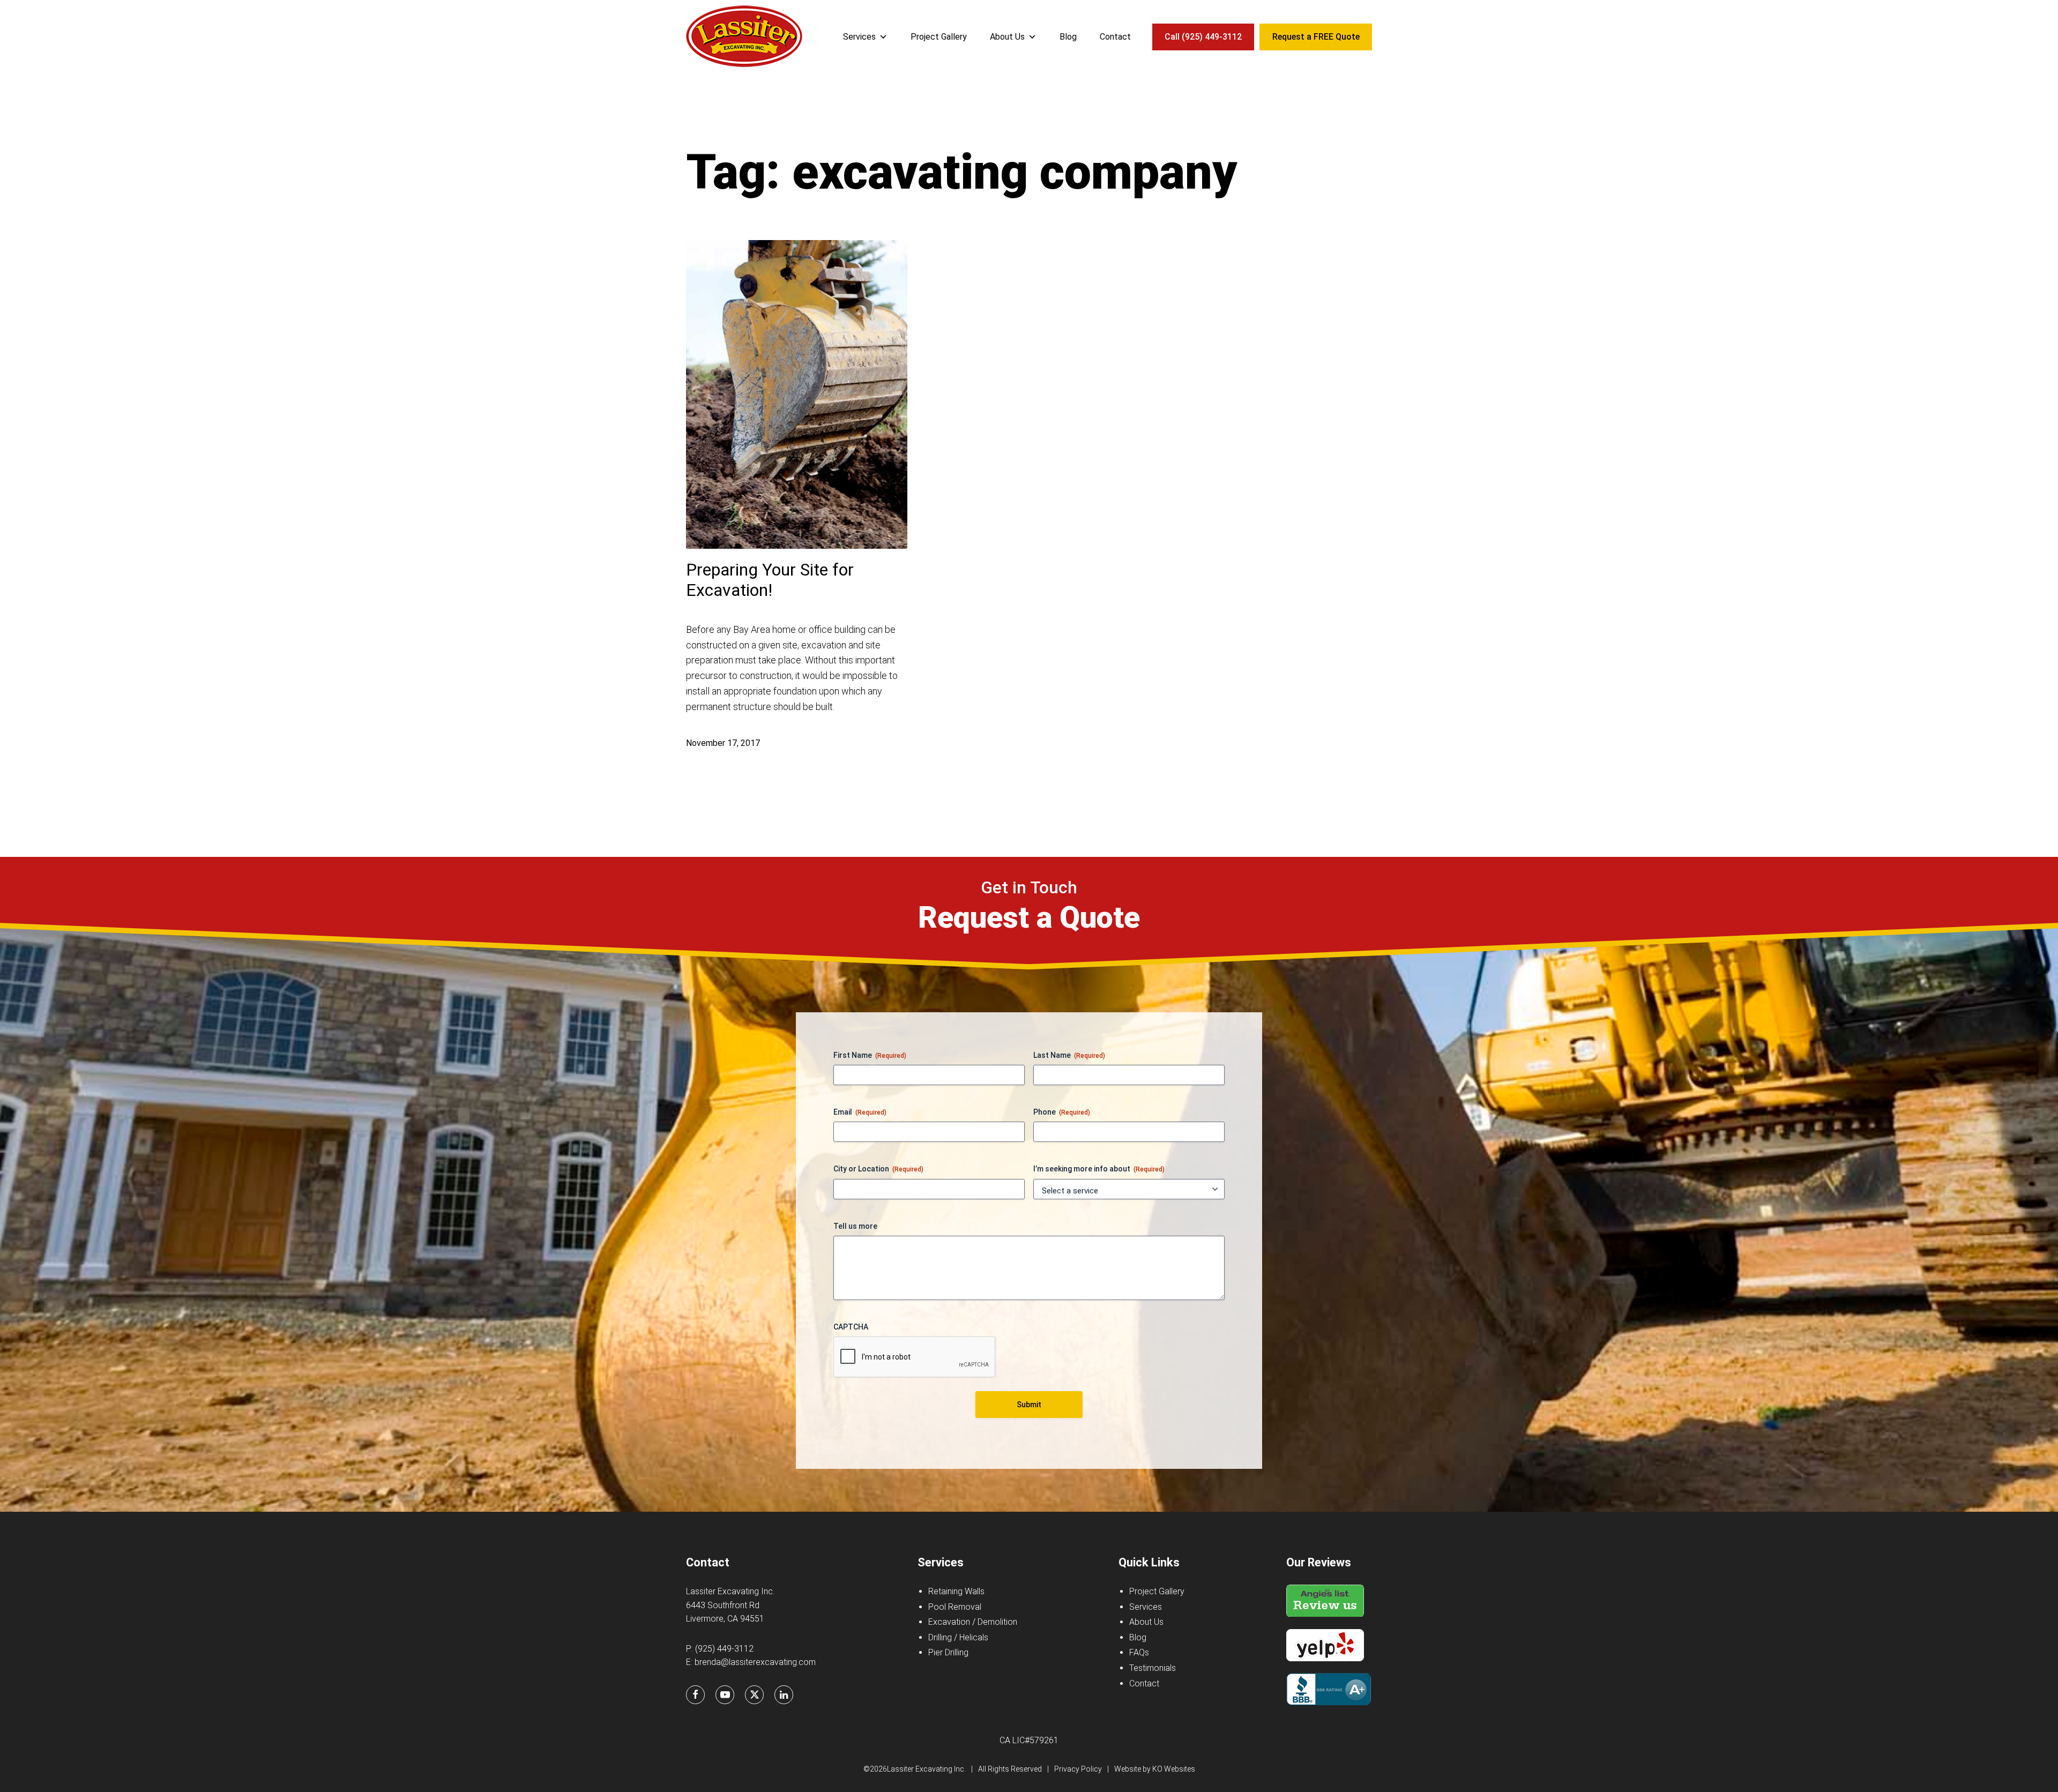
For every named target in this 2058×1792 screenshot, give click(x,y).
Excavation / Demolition (973, 1622)
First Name (870, 1055)
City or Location (878, 1169)
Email (860, 1112)
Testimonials (1153, 1668)
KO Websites (1174, 1769)
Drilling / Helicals (958, 1637)
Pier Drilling (948, 1652)
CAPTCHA (851, 1327)
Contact (1115, 37)
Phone (1062, 1112)
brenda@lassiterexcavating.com (755, 1662)
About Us (1007, 37)
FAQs (1139, 1652)
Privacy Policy (1078, 1769)
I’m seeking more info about (1099, 1169)
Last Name (1069, 1055)
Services (859, 37)
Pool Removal (955, 1607)
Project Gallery (939, 37)
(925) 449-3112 (724, 1649)
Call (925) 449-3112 (1203, 37)
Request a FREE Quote (1316, 37)
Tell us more (855, 1226)
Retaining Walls (956, 1591)
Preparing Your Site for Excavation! (770, 580)
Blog (1068, 37)
